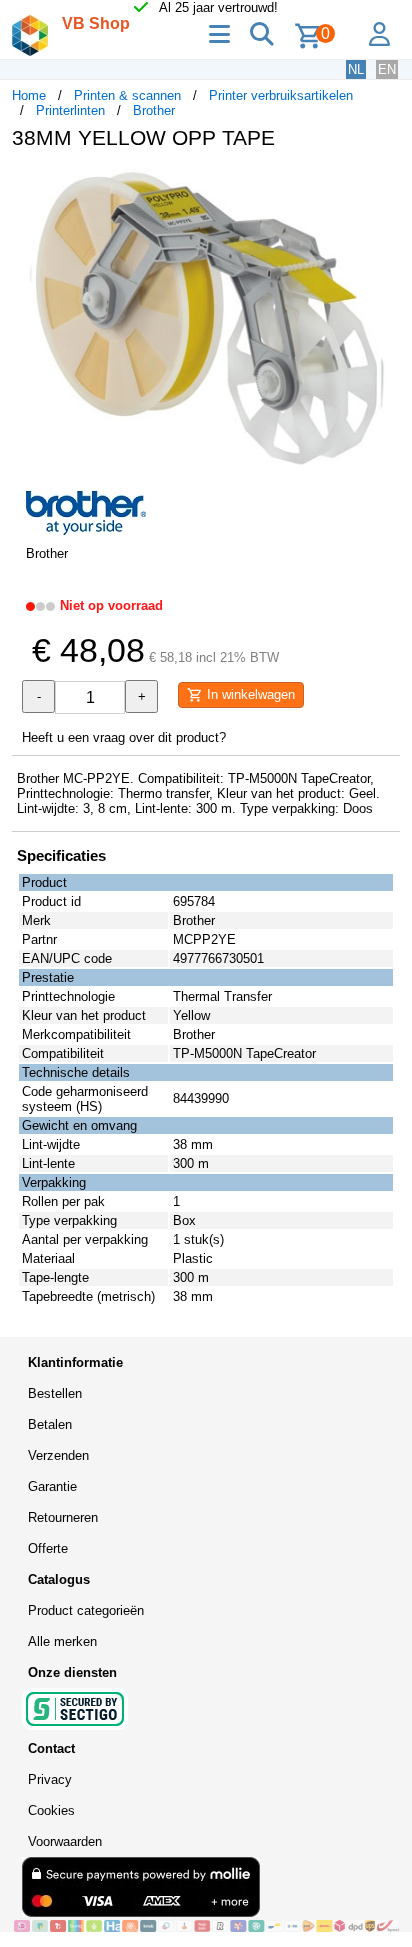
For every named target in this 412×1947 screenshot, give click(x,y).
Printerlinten (70, 110)
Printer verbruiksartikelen (281, 95)
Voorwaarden (65, 1841)
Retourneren (63, 1517)
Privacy (50, 1779)
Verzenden (58, 1455)
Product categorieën (86, 1610)
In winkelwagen (249, 694)
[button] (382, 186)
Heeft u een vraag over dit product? (124, 737)
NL (356, 69)
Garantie (52, 1486)
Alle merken (62, 1641)
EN (387, 69)
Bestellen (55, 1393)
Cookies (51, 1810)
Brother (154, 110)
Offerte (48, 1548)
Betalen (50, 1424)
